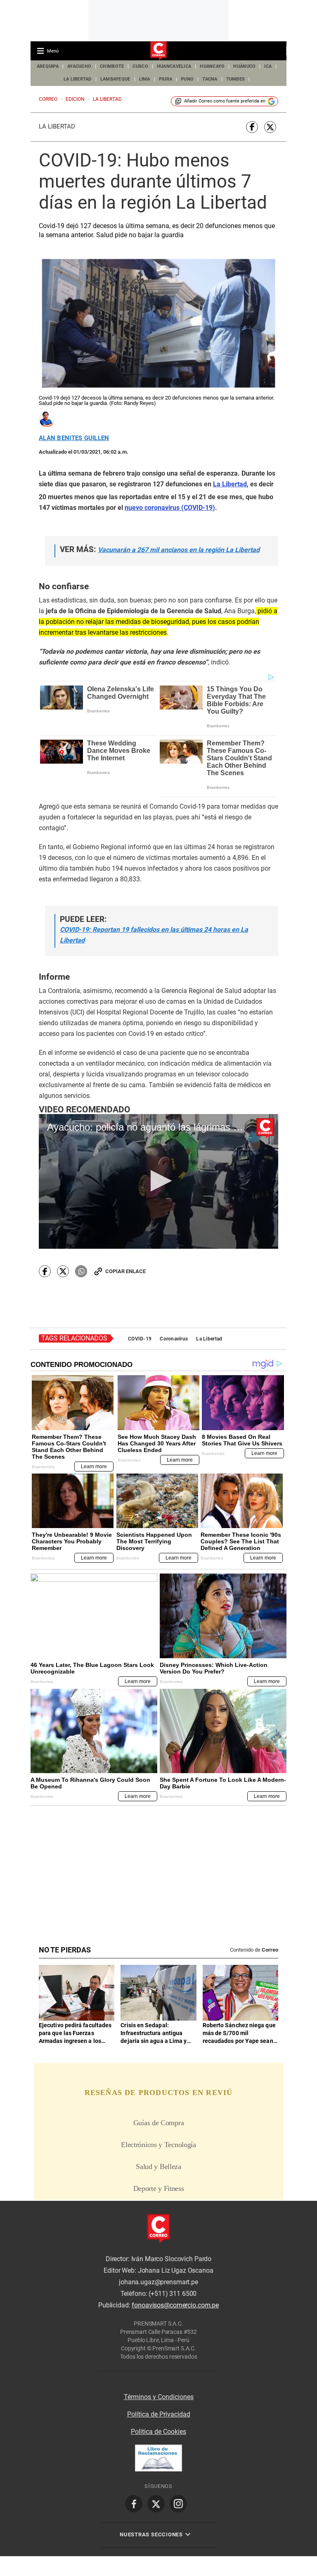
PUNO (187, 79)
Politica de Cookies (158, 2432)
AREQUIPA (48, 66)
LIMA (145, 79)
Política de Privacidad (159, 2414)
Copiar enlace (125, 1271)
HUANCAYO (212, 66)
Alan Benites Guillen (74, 438)
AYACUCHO (79, 66)
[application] (158, 1181)
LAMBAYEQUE (115, 79)
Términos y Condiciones (159, 2397)
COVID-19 (140, 1339)
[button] (159, 1181)
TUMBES (236, 79)
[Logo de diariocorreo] (158, 51)
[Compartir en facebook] (252, 127)
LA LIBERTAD (78, 79)
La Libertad (57, 126)
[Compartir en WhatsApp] (81, 1271)
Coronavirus (174, 1339)
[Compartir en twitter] (270, 127)
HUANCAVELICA (174, 66)
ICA (268, 66)
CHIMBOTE (112, 66)
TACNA (210, 79)
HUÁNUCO (244, 66)
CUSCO (140, 66)
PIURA (166, 79)
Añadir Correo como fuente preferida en (225, 101)
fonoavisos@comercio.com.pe (175, 2305)
